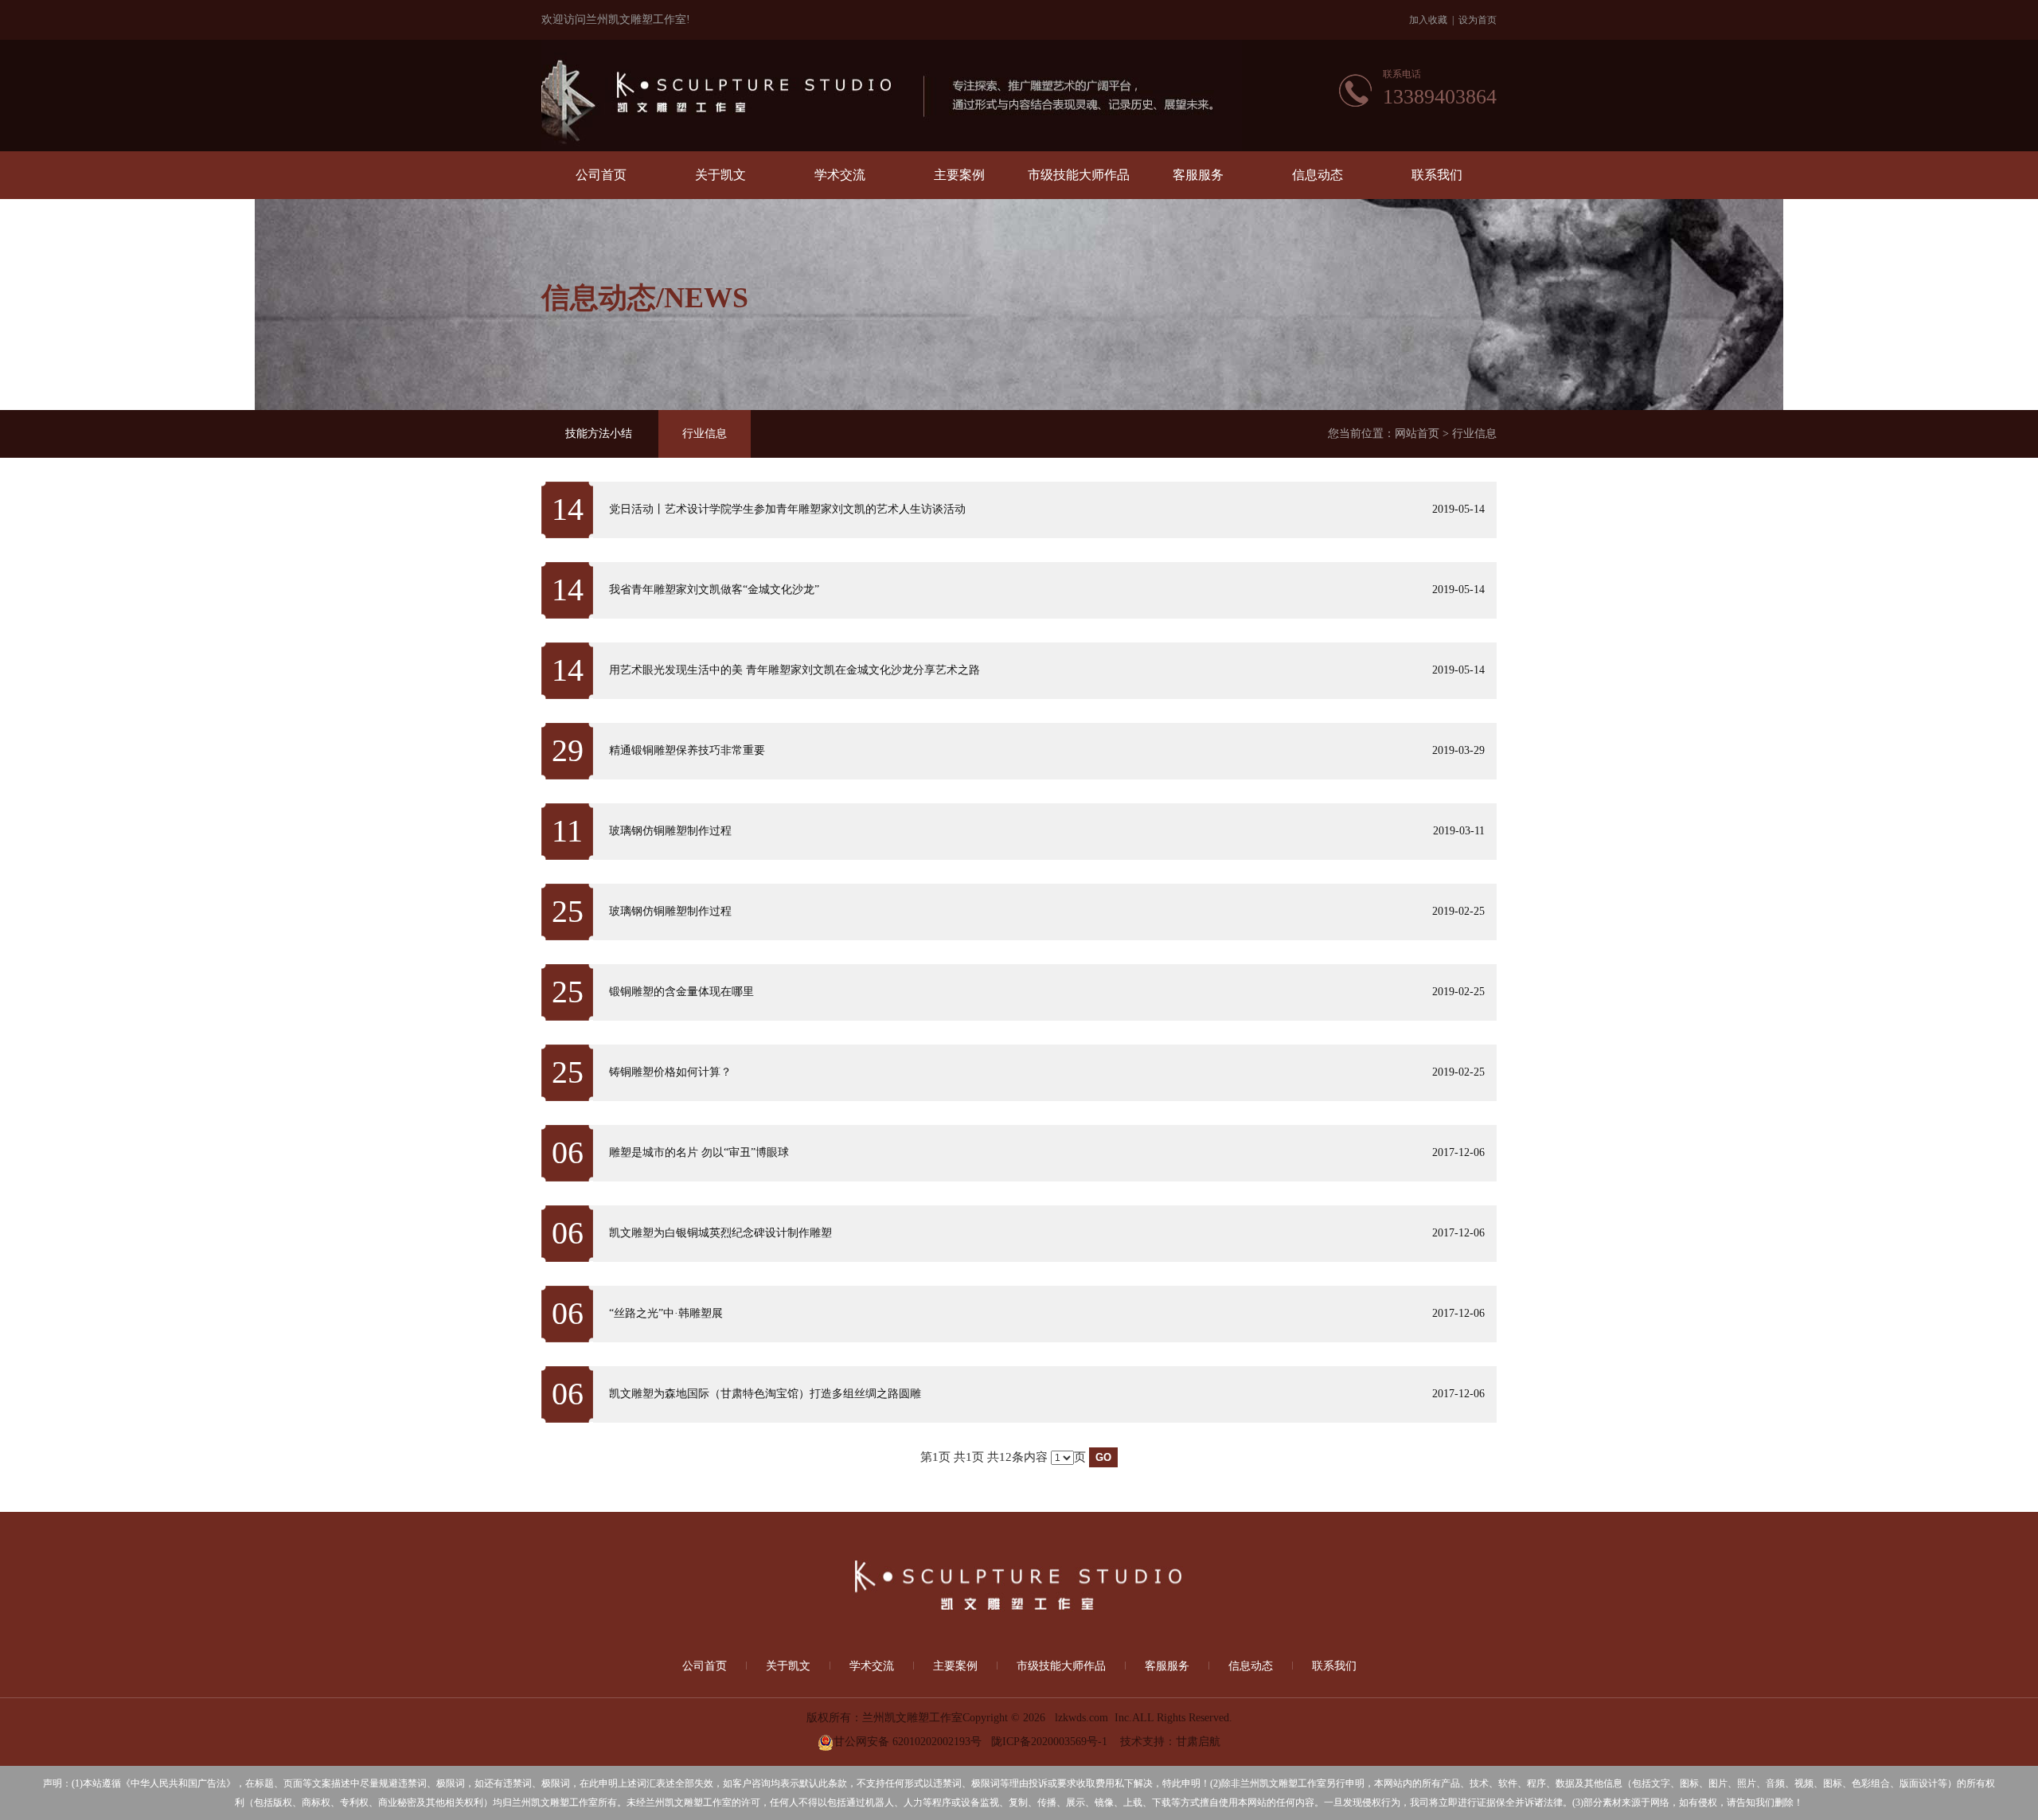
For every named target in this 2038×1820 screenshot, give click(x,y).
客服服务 (1198, 175)
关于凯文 (720, 175)
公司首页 (601, 175)
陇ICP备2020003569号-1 (1049, 1742)
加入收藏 (1428, 20)
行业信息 (705, 434)
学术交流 (840, 175)
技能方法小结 (599, 434)
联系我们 (1437, 175)
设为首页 (1478, 20)
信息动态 (1318, 175)
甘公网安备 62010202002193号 (908, 1742)
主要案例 (959, 175)
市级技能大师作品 (1079, 175)
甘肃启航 (1198, 1742)
